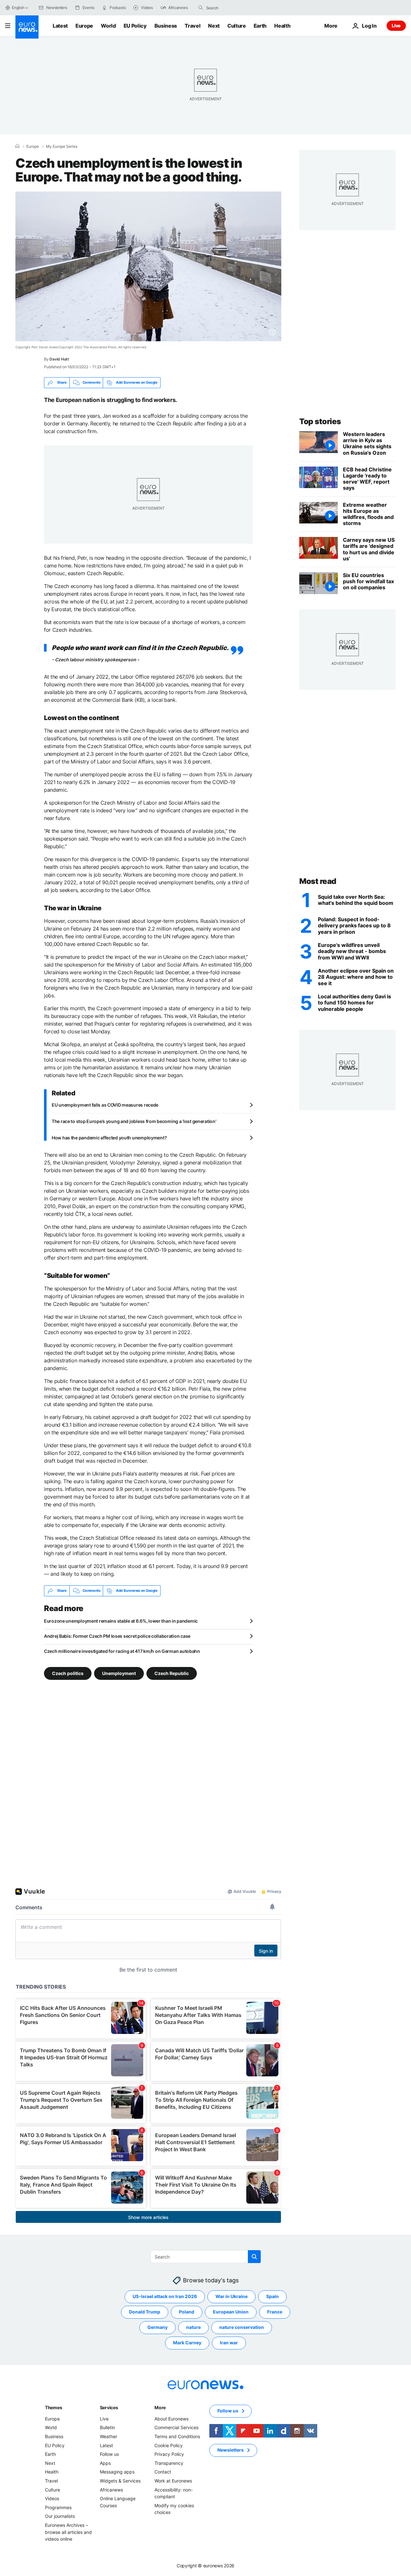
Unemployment (119, 1673)
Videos (52, 2498)
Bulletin (107, 2427)
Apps (105, 2463)
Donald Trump (145, 2312)
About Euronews (171, 2419)
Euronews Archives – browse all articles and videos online (68, 2532)
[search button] (201, 8)
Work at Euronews (173, 2481)
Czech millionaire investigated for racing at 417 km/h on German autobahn (122, 1651)
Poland (187, 2312)
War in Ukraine (232, 2296)
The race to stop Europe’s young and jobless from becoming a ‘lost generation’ (134, 1121)
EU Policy (135, 26)
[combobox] (233, 8)
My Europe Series (62, 147)
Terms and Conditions (177, 2436)
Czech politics (68, 1673)
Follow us (109, 2454)
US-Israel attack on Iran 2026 (165, 2296)
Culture (237, 26)
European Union (231, 2312)
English (18, 8)
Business (166, 26)
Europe (84, 26)
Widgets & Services (120, 2481)
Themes (53, 2407)
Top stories (320, 421)
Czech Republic (172, 1673)
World (108, 26)
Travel (192, 26)
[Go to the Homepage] (27, 27)
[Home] (17, 146)
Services (109, 2407)
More (160, 2407)
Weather (109, 2436)
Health (282, 26)
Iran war (229, 2343)
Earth (260, 26)
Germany (157, 2327)
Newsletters (231, 2450)
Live (396, 26)
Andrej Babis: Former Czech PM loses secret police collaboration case (117, 1636)
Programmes (58, 2507)
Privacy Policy (169, 2454)
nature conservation (242, 2327)
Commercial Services (176, 2427)
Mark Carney (187, 2343)
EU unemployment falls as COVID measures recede (105, 1105)
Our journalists (60, 2516)
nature (193, 2327)
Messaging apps (117, 2472)
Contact (163, 2472)
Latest (60, 26)
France (275, 2312)
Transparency (169, 2463)
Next (214, 26)
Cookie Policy (169, 2445)
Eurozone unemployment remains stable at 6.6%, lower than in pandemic (121, 1621)
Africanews (111, 2489)
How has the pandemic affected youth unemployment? (109, 1138)
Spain (272, 2296)
